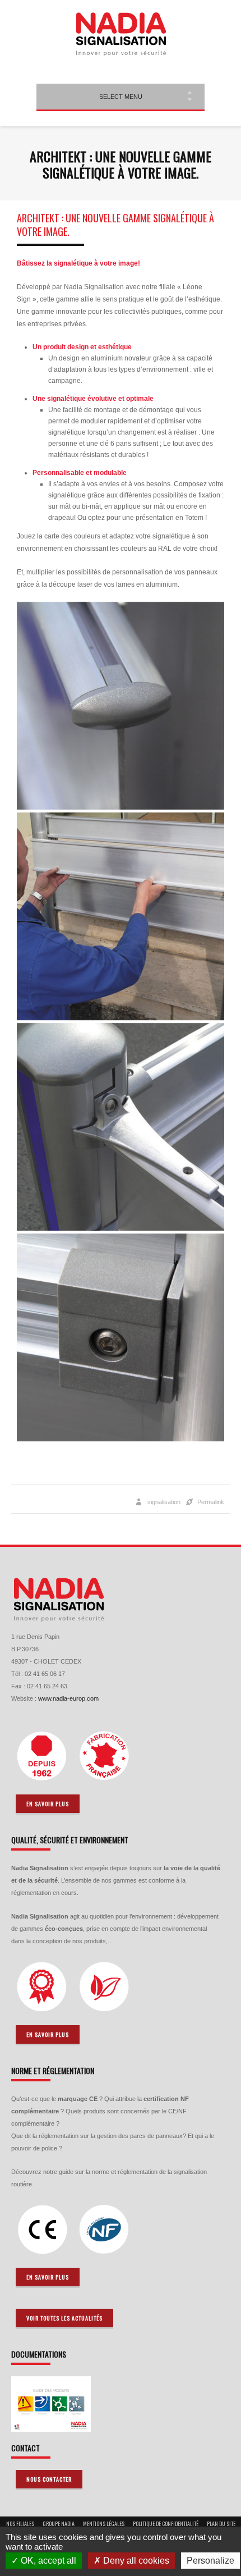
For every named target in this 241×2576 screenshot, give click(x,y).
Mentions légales (104, 2524)
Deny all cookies (135, 2561)
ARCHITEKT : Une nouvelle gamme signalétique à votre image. (115, 225)
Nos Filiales (20, 2524)
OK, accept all (47, 2561)
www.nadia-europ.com (68, 1698)
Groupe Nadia (59, 2524)
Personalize (210, 2561)
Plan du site (221, 2524)
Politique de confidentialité (166, 2524)
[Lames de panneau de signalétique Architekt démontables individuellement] (121, 916)
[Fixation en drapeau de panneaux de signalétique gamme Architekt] (121, 1127)
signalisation (164, 1502)
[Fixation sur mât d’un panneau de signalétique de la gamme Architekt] (121, 1337)
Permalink (211, 1502)
